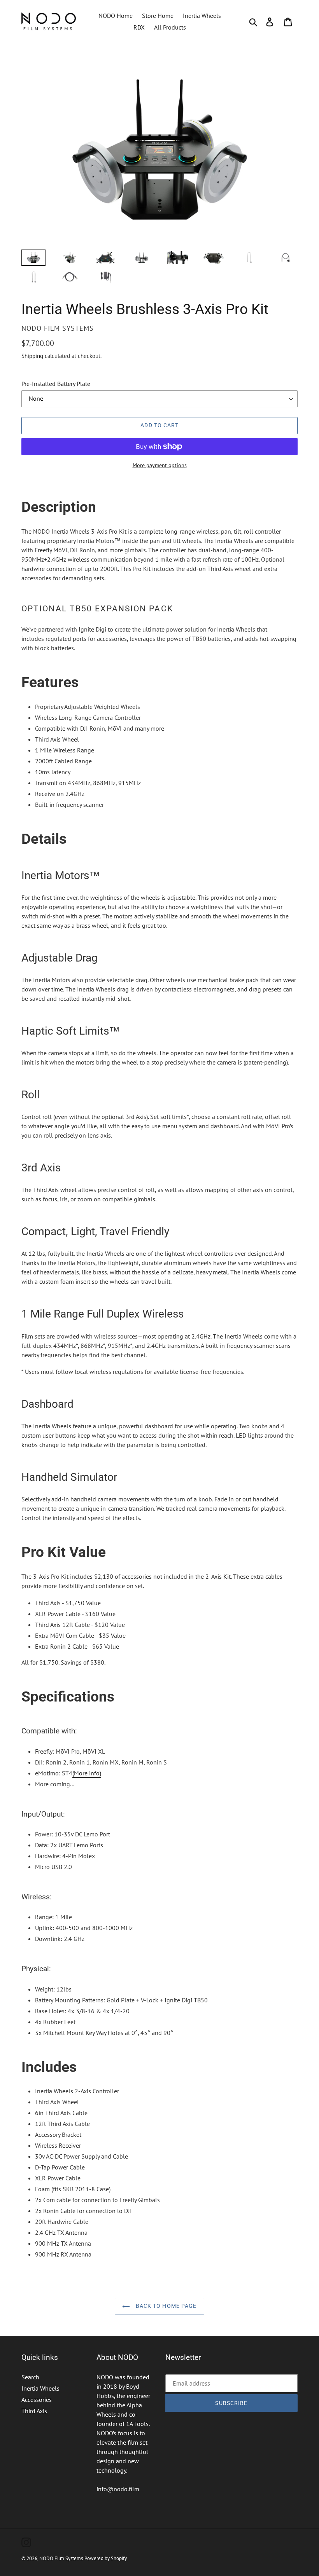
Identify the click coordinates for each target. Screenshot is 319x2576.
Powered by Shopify (106, 2558)
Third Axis (34, 2411)
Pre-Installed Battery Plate (56, 384)
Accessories (37, 2400)
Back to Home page (165, 2306)
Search (30, 2377)
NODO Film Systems (61, 2558)
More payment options (160, 465)
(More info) (87, 1773)
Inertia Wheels (40, 2388)
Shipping (32, 356)
